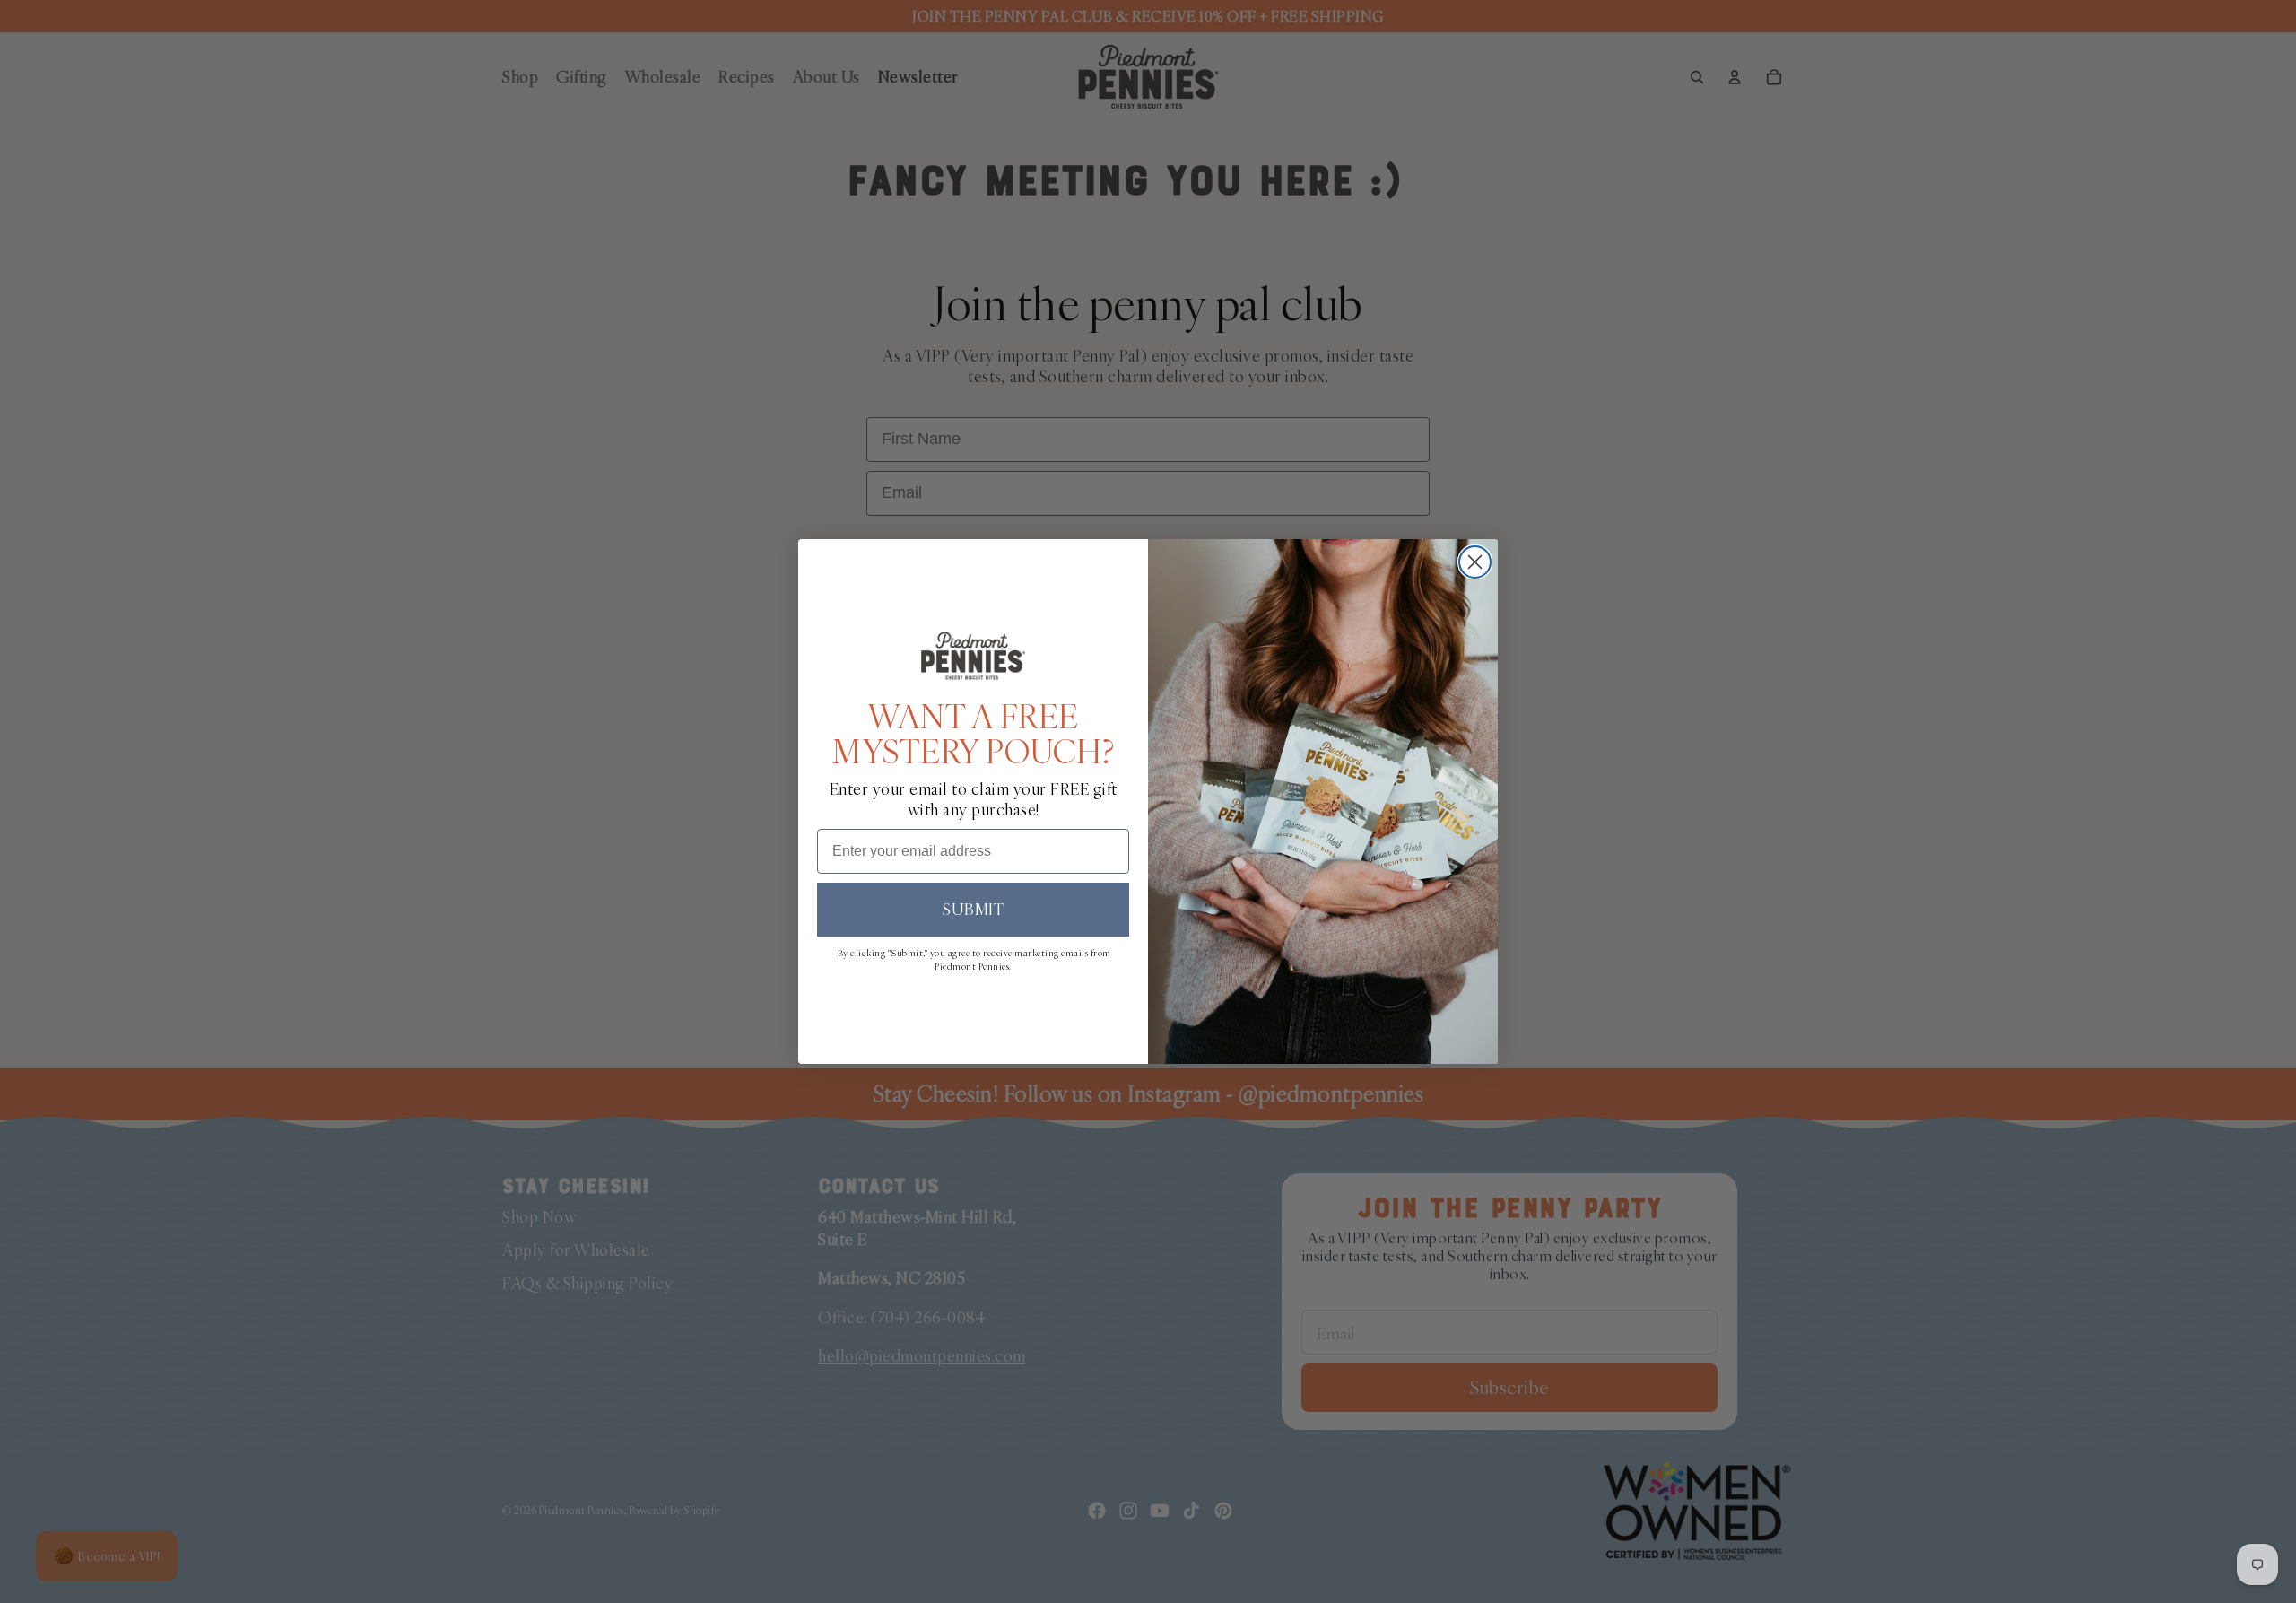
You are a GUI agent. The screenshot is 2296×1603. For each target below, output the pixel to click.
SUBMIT (973, 909)
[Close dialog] (1475, 562)
